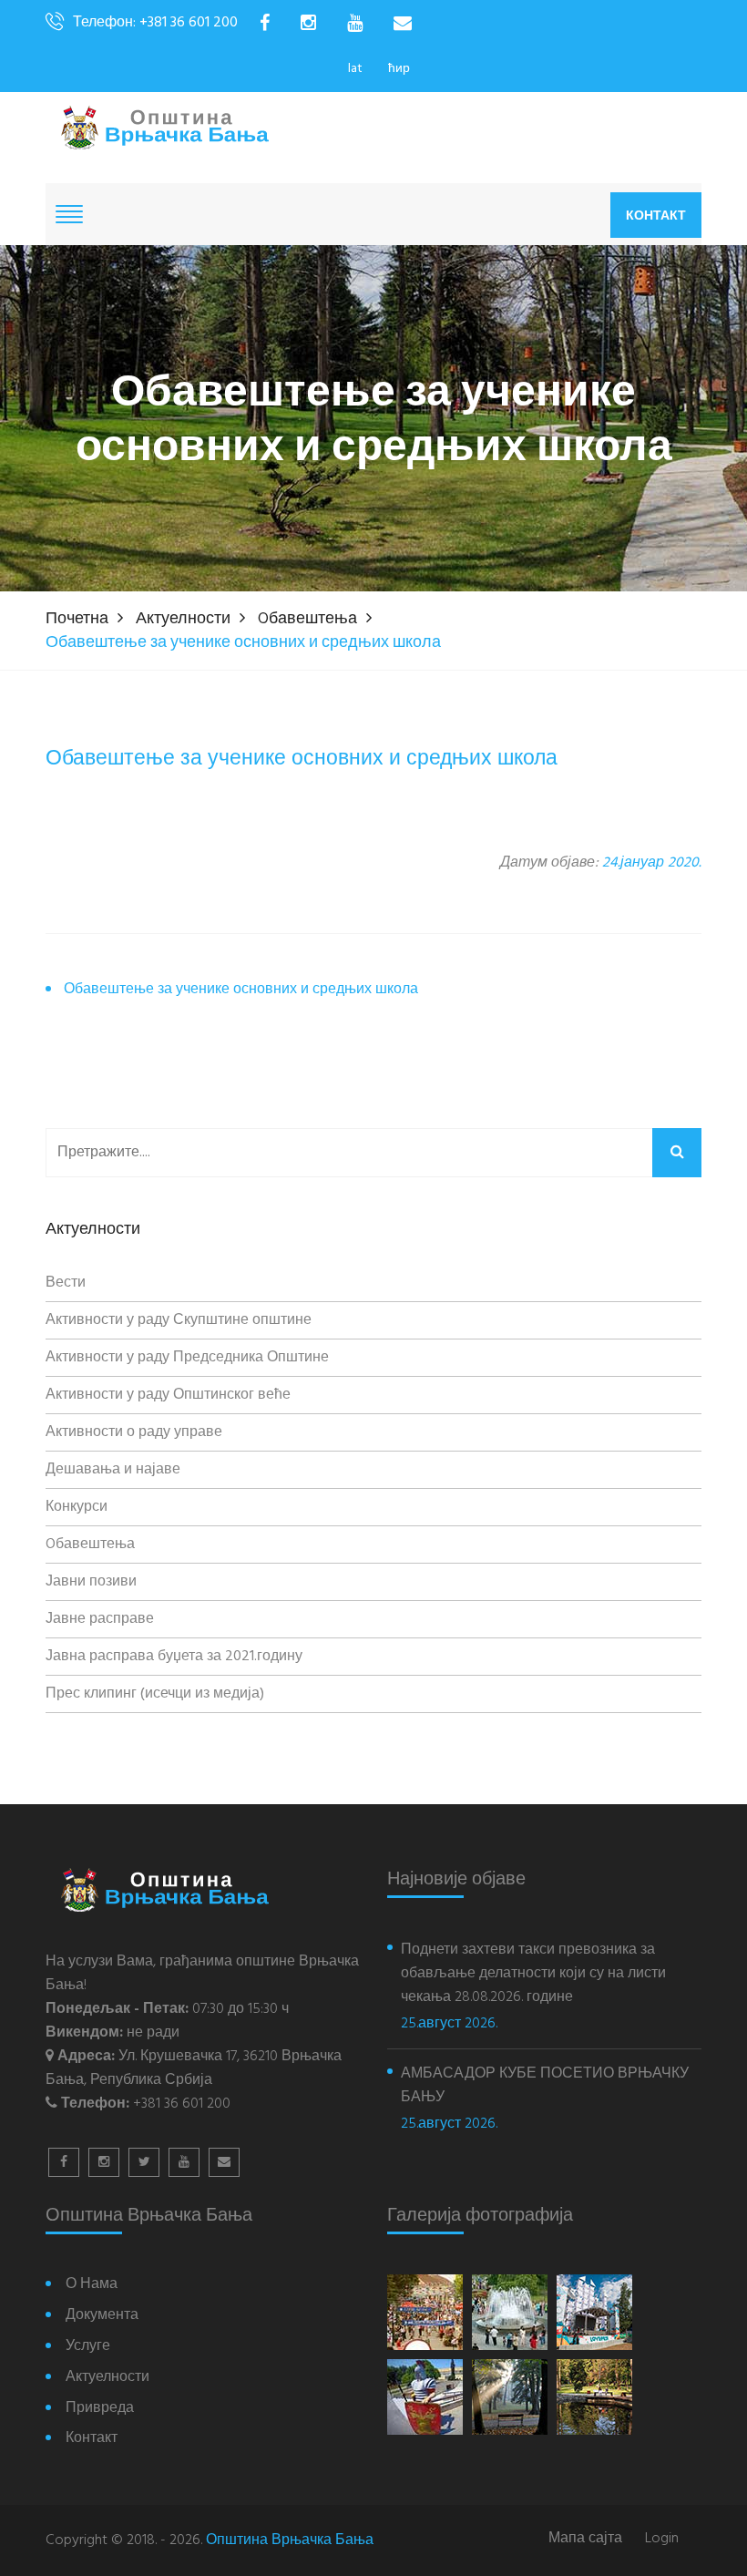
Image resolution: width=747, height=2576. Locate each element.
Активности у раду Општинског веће (168, 1395)
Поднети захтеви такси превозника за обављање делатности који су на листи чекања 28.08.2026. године (533, 1974)
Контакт (656, 215)
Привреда (100, 2409)
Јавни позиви (91, 1582)
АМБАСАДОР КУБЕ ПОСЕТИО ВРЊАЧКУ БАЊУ (545, 2086)
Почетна (77, 619)
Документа (102, 2316)
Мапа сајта (585, 2539)
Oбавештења (307, 619)
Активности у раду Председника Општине (187, 1358)
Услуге (88, 2347)
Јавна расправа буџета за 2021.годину (174, 1657)
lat (355, 69)
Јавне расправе (100, 1619)
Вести (66, 1283)
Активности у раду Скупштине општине (179, 1320)
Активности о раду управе (134, 1432)
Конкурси (77, 1507)
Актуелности (183, 619)
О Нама (92, 2285)
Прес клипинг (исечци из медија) (155, 1694)
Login (662, 2539)
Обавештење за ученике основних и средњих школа (241, 990)
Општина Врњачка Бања (290, 2540)
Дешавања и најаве (113, 1470)
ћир (399, 69)
